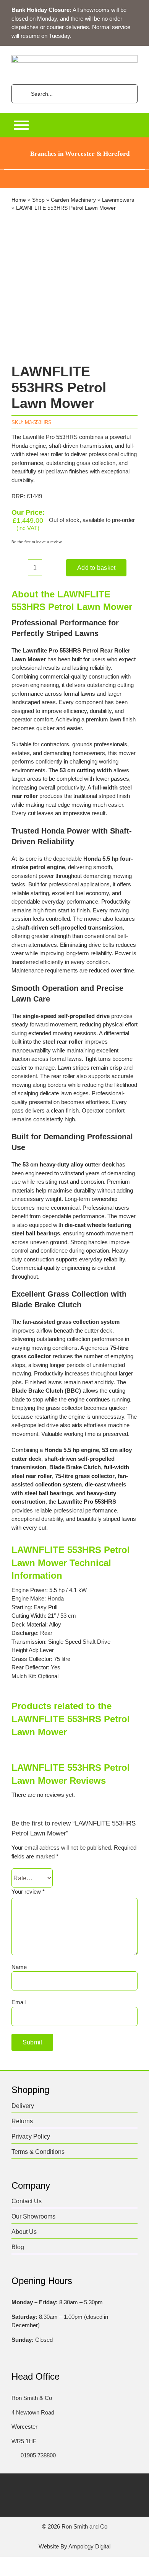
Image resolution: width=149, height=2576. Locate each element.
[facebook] (37, 2488)
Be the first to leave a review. (37, 542)
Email (19, 2002)
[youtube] (97, 2488)
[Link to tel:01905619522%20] (14, 2455)
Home (19, 200)
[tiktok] (82, 2488)
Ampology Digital (89, 2546)
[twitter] (52, 2488)
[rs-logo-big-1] (74, 58)
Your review (28, 1892)
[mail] (112, 2488)
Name (19, 1967)
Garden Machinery (73, 200)
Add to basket (96, 568)
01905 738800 (38, 2455)
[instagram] (67, 2488)
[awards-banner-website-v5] (74, 173)
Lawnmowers (118, 200)
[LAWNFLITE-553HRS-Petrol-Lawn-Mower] (74, 289)
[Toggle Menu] (21, 125)
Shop (38, 200)
